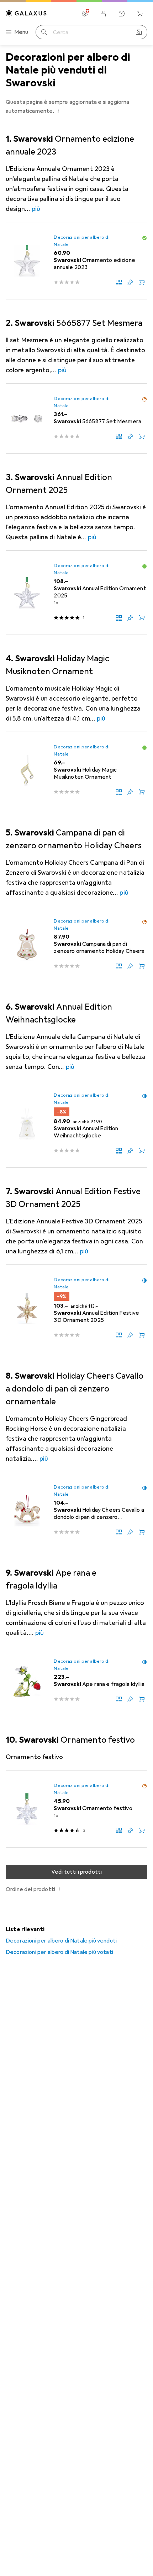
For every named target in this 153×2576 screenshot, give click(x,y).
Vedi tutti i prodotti (76, 1872)
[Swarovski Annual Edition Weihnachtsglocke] (76, 1124)
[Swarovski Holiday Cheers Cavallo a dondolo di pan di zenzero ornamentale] (76, 1511)
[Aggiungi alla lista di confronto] (119, 282)
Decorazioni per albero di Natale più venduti (61, 1941)
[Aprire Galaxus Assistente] (122, 14)
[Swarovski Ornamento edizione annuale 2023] (76, 261)
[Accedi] (103, 14)
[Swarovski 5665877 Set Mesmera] (76, 419)
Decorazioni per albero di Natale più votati (59, 1952)
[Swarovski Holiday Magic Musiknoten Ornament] (76, 771)
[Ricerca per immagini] (139, 32)
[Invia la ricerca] (44, 32)
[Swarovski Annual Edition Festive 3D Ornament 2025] (76, 1309)
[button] (59, 111)
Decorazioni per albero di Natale (81, 241)
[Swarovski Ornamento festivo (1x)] (76, 1809)
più (36, 209)
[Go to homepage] (26, 13)
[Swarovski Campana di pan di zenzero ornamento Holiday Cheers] (76, 945)
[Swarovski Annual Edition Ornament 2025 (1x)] (76, 593)
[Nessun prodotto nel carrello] (140, 14)
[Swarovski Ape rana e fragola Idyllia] (76, 1681)
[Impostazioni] (85, 14)
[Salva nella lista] (130, 282)
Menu (21, 32)
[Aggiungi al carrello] (142, 282)
